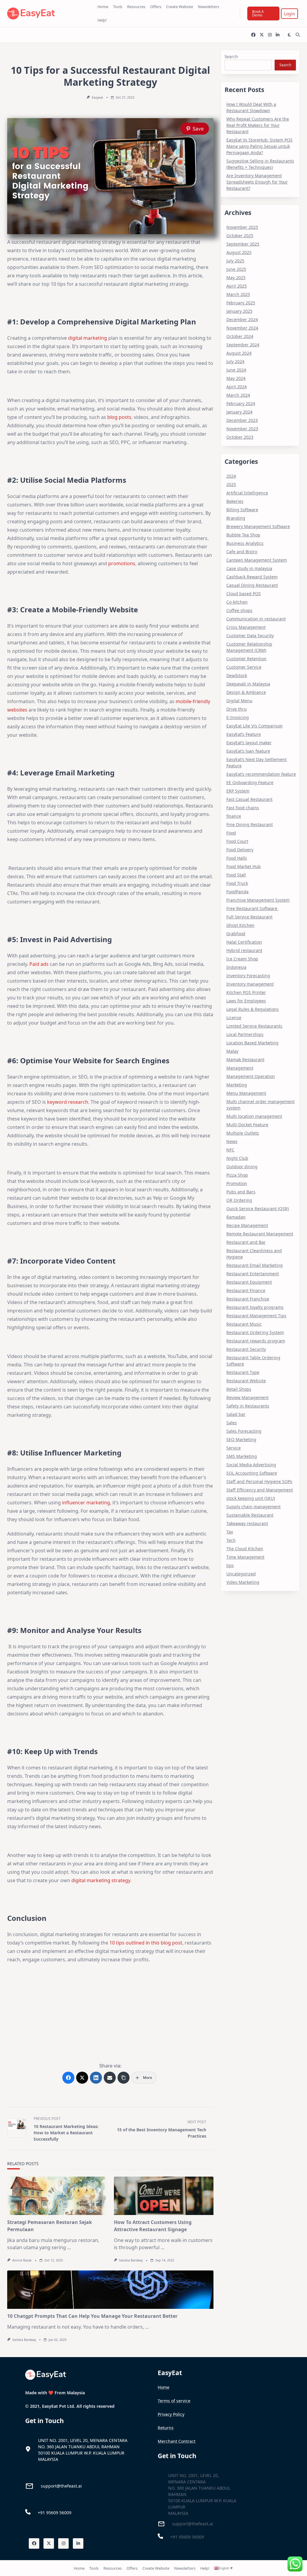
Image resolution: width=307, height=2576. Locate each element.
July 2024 (235, 361)
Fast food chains (243, 808)
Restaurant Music (244, 1324)
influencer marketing (86, 1503)
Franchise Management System (258, 900)
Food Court (237, 841)
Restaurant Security (246, 1349)
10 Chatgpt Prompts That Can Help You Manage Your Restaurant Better (92, 2316)
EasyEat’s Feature (244, 734)
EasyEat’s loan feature (248, 751)
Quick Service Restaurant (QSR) (258, 1209)
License (234, 1018)
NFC (230, 1150)
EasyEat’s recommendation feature (261, 774)
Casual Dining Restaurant (252, 585)
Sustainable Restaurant (250, 1515)
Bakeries (235, 501)
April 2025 (237, 286)
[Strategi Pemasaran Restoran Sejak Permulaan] (57, 2196)
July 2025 (235, 261)
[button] (289, 14)
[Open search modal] (298, 35)
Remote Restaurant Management (260, 1234)
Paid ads (39, 964)
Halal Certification (244, 942)
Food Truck (237, 883)
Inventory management (250, 984)
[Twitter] (262, 35)
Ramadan (236, 1217)
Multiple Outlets (243, 1133)
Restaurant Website (246, 1381)
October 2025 (240, 236)
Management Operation (251, 1076)
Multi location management (254, 1116)
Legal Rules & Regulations (253, 1009)
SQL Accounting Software (252, 1473)
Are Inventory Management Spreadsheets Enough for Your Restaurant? (257, 182)
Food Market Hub (244, 866)
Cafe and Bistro (242, 552)
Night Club (237, 1158)
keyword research (68, 1102)
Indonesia (236, 967)
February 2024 (241, 403)
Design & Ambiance (246, 692)
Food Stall (236, 875)
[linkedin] (278, 35)
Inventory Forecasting (248, 976)
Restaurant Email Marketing (255, 1265)
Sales (232, 1423)
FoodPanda (237, 892)
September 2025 (243, 244)
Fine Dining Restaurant (250, 824)
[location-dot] (28, 2449)
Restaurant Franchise (248, 1299)
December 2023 (242, 420)
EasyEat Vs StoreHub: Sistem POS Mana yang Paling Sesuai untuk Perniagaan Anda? (259, 146)
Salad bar (236, 1414)
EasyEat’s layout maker (249, 743)
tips (230, 1565)
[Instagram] (270, 35)
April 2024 (237, 387)
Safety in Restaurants (248, 1406)
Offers (156, 7)
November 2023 (242, 429)
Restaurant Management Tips (256, 1316)
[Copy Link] (124, 2078)
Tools (118, 7)
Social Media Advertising (251, 1465)
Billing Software (242, 510)
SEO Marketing (241, 1439)
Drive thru (237, 709)
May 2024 (236, 378)
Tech (231, 1540)
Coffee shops (239, 610)
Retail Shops (239, 1389)
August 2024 (239, 353)
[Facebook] (253, 35)
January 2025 (239, 311)
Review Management (247, 1397)
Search (231, 57)
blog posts (119, 417)
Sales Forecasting (244, 1431)
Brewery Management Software (258, 526)
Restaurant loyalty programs (255, 1307)
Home (103, 7)
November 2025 (242, 227)
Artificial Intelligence (247, 493)
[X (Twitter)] (82, 2078)
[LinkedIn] (96, 2078)
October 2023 (240, 437)
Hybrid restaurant (244, 950)
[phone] (28, 2512)
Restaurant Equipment (249, 1282)
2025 (231, 484)
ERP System (238, 791)
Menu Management (246, 1093)
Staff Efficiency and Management (260, 1490)
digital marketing (88, 338)
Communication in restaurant (256, 619)
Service (234, 1448)
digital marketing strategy (101, 1880)
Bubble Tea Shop (243, 535)
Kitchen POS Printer (246, 992)
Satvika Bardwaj (131, 2260)
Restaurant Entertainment (253, 1274)
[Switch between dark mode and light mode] (289, 35)
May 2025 (236, 278)
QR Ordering (239, 1200)
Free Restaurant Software (252, 908)
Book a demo (258, 13)
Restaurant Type (243, 1372)
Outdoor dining (242, 1167)
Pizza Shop (237, 1175)
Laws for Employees (246, 1001)
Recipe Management (247, 1225)
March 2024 (238, 395)
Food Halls (237, 858)
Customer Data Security (250, 636)
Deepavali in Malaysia (248, 684)
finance (234, 816)
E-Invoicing (238, 717)
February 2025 (241, 303)
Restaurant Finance (246, 1290)
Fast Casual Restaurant (249, 799)
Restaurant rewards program (256, 1341)
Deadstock (237, 675)
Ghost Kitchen (240, 925)
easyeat (97, 97)
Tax (230, 1532)
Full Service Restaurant (249, 917)
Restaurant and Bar (246, 1242)
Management (240, 1068)
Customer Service (244, 667)
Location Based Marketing (252, 1043)
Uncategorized (241, 1574)
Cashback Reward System (252, 577)
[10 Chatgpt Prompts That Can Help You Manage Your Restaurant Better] (110, 2290)
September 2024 (243, 345)
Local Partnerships (245, 1034)
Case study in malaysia (249, 568)
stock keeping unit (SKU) (251, 1498)
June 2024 (236, 370)
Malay (232, 1051)
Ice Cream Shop (242, 959)
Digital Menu (239, 701)
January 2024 (239, 412)
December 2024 (242, 319)
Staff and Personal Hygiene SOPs (259, 1481)
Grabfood (236, 934)
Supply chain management (253, 1507)
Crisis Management (246, 627)
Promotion (237, 1183)
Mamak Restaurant (245, 1060)
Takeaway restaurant (247, 1523)
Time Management (245, 1557)
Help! (102, 20)
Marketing (237, 1085)
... (69, 2247)
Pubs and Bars (241, 1192)
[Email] (110, 2078)
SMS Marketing (242, 1456)
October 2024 (240, 336)
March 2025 (238, 294)
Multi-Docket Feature (247, 1125)
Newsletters (209, 7)
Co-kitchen (237, 602)
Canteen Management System (257, 560)
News (232, 1141)
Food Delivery (240, 850)
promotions (122, 563)
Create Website (180, 7)
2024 (231, 476)
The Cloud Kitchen (245, 1549)
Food (231, 833)
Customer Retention (246, 659)
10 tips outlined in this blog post (146, 1943)
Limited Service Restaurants (254, 1026)
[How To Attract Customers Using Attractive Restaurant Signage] (164, 2196)
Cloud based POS (244, 594)
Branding (236, 518)
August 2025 (239, 252)
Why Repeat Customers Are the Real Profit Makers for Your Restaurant (258, 125)
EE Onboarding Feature (250, 782)
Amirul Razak (22, 2260)
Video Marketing (243, 1582)
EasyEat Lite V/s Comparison (255, 726)
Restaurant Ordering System (255, 1332)
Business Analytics (245, 543)
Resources (136, 7)
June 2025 (236, 269)
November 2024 (242, 328)
